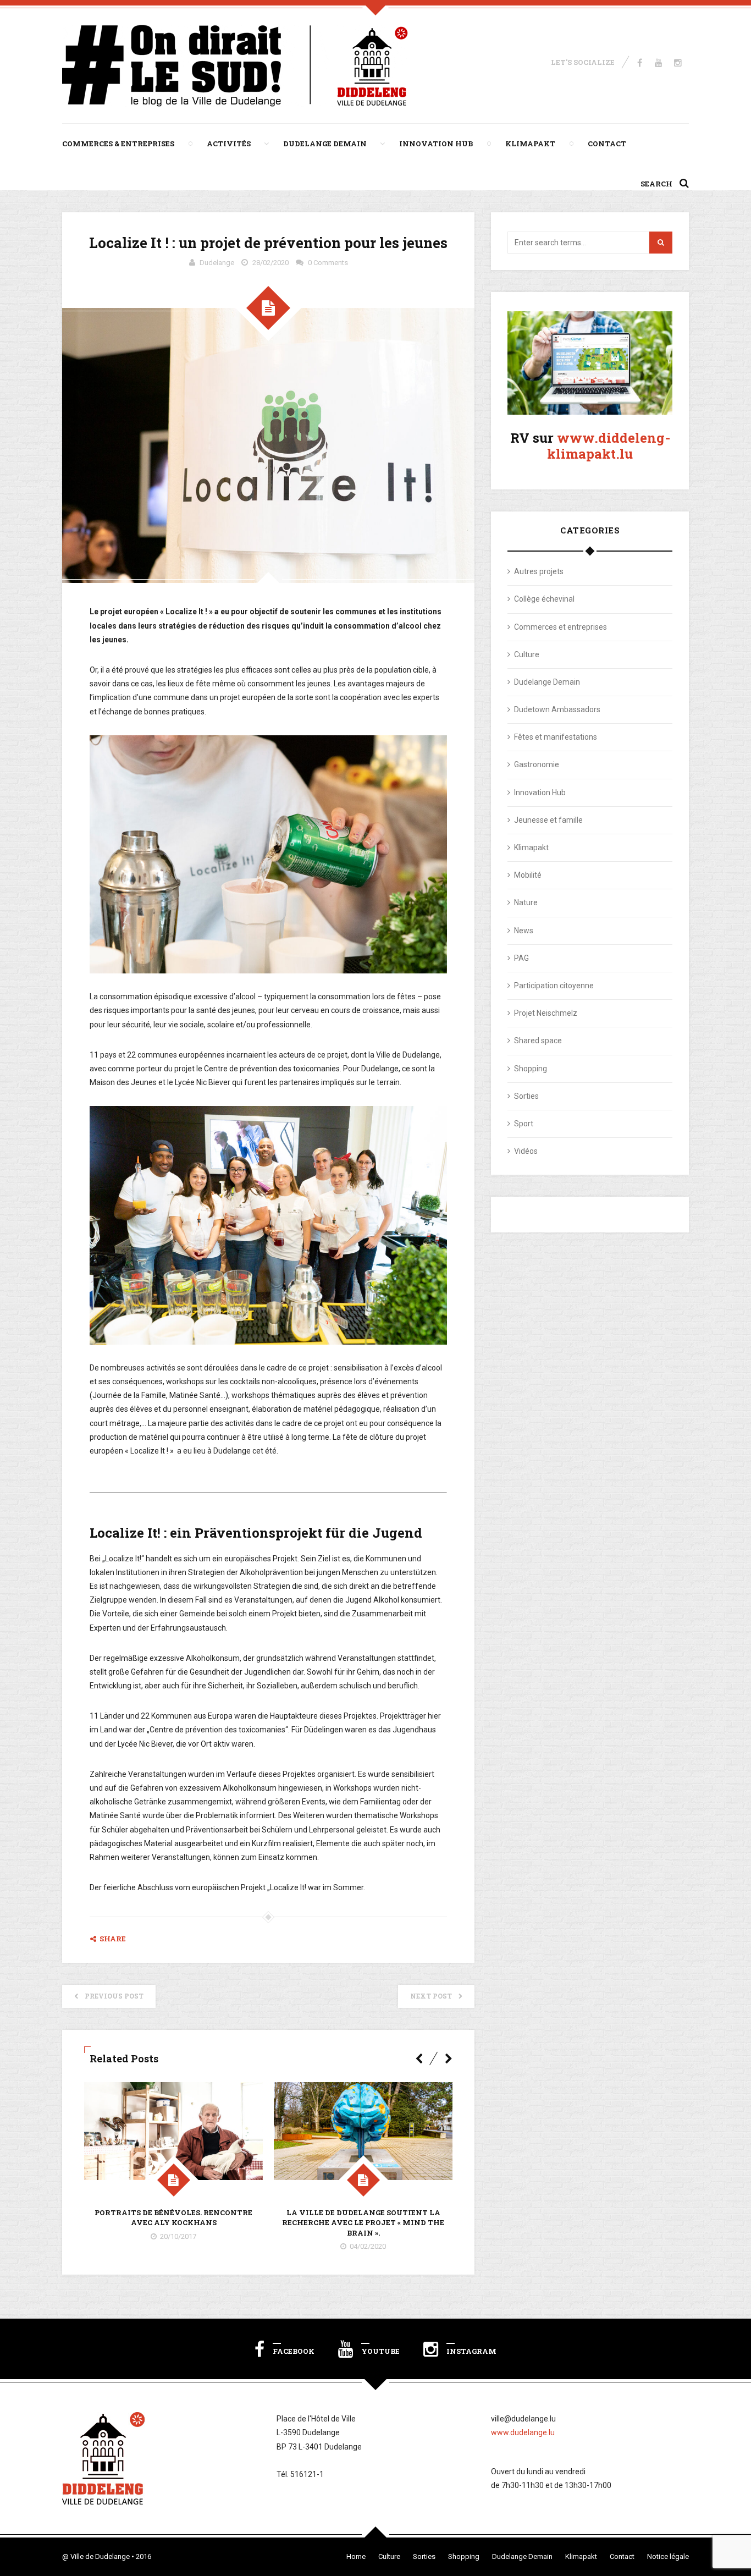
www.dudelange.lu (523, 2432)
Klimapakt (530, 144)
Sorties (526, 1096)
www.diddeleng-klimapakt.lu (609, 446)
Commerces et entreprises (561, 627)
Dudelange (217, 263)
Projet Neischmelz (546, 1013)
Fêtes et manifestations (556, 737)
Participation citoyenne (554, 986)
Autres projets (539, 571)
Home (356, 2556)
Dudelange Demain (325, 144)
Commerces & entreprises (118, 144)
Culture (527, 654)
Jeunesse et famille (548, 820)
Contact (607, 144)
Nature (526, 902)
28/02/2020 (270, 263)
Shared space (538, 1041)
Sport (524, 1124)
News (524, 931)
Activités (229, 144)
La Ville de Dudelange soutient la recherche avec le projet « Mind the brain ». (363, 2222)
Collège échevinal (544, 599)
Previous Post (114, 1996)
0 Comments (328, 263)
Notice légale (668, 2556)
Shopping (531, 1069)
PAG (521, 958)
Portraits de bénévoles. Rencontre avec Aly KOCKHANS (173, 2217)
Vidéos (526, 1151)
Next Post (431, 1996)
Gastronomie (537, 764)
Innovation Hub (436, 144)
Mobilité (528, 875)
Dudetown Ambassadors (557, 709)
